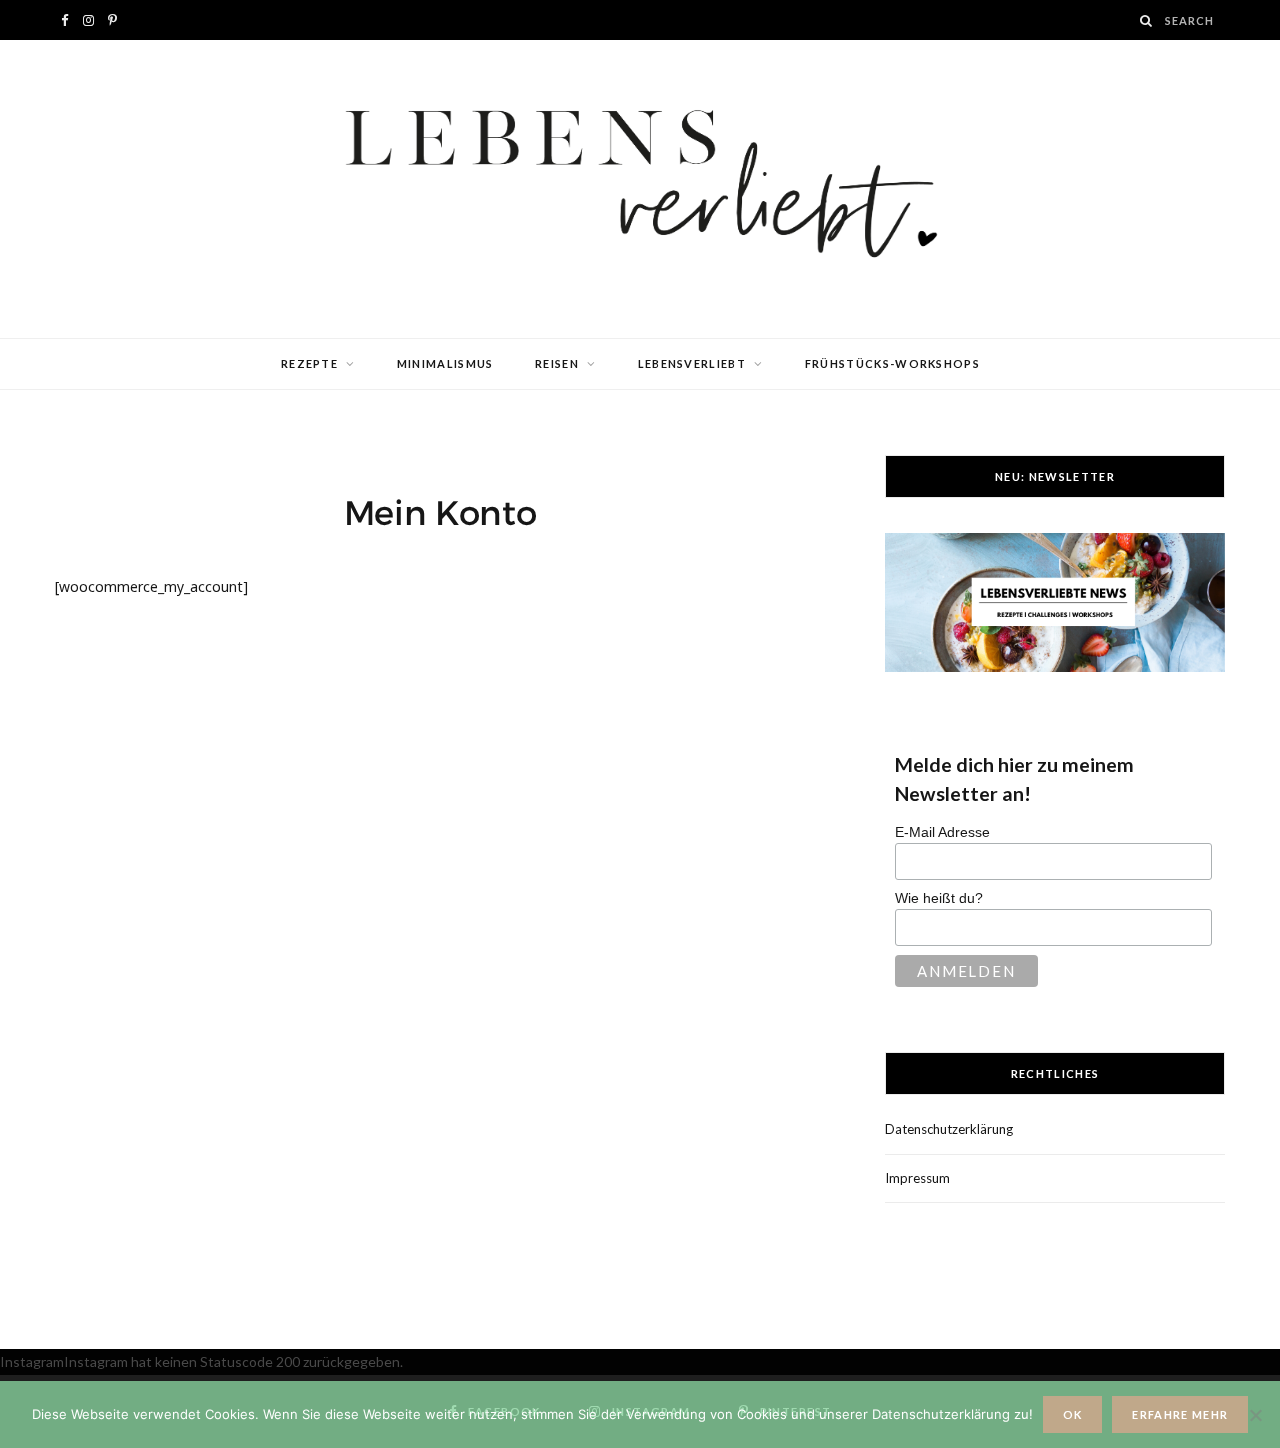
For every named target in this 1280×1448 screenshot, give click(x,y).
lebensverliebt (692, 363)
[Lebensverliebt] (640, 189)
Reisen (557, 363)
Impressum (917, 1178)
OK (1073, 1414)
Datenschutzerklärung (949, 1129)
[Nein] (1255, 1415)
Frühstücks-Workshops (892, 363)
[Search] (1147, 20)
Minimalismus (445, 363)
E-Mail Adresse (942, 832)
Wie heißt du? (939, 898)
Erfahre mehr (1180, 1414)
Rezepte (309, 363)
